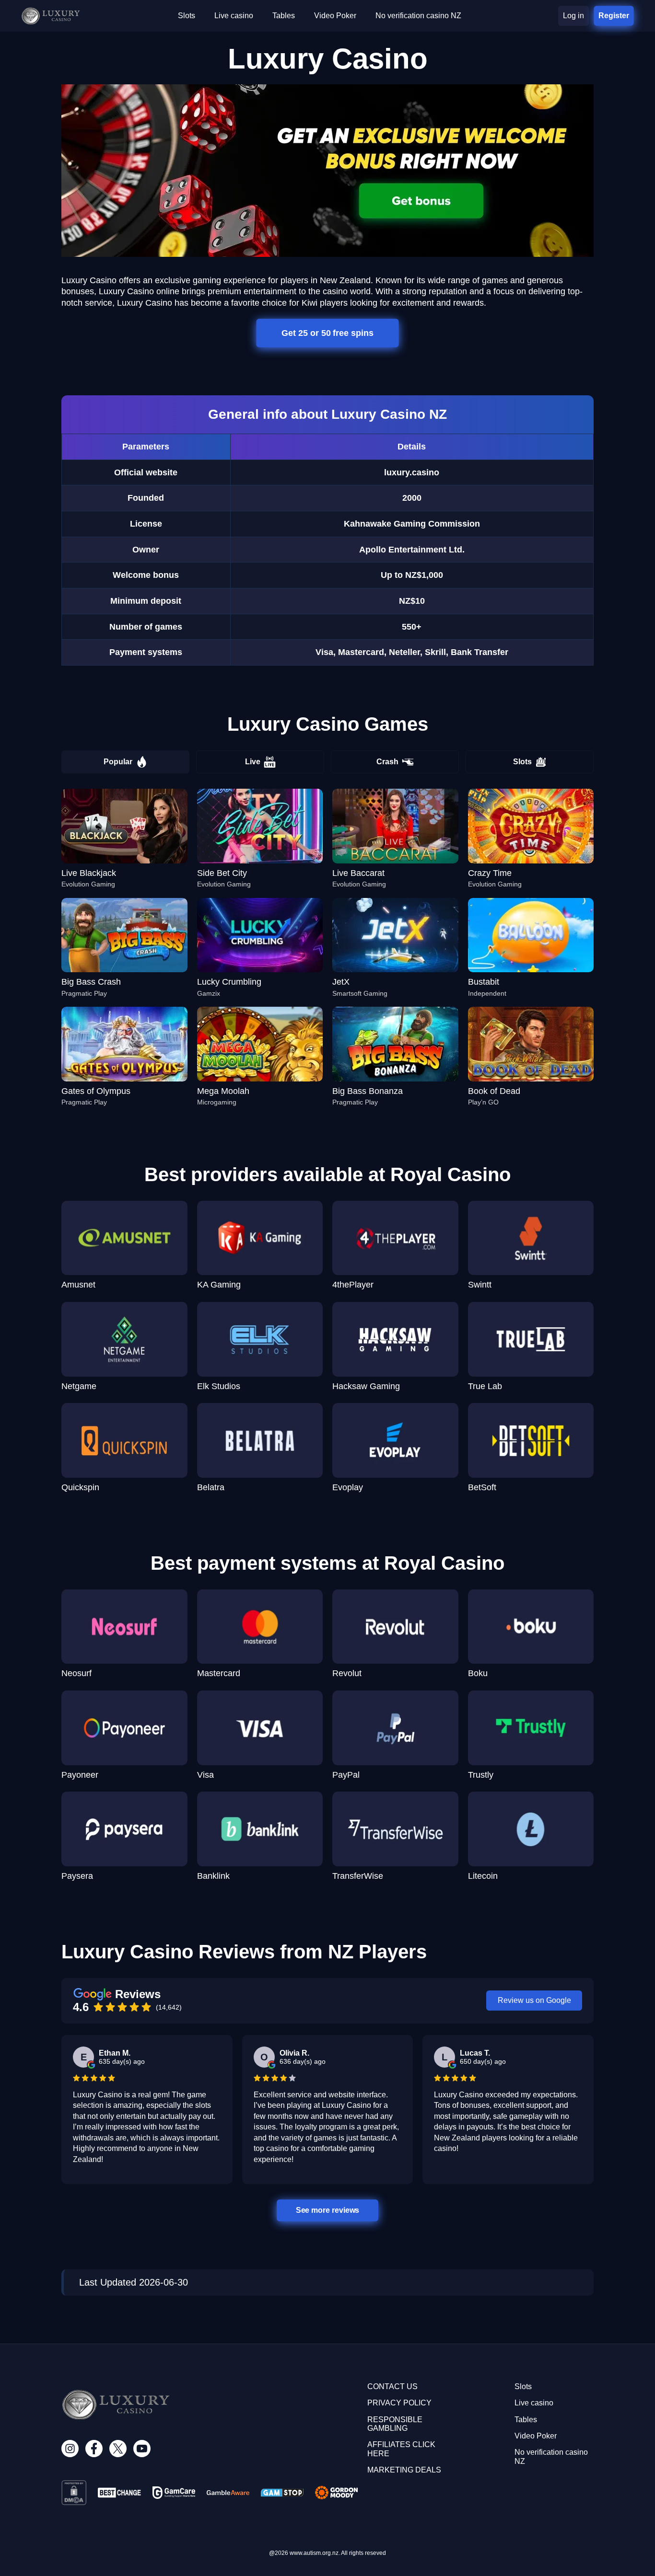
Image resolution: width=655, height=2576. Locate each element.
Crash (387, 762)
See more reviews (327, 2210)
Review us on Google (534, 2000)
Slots (522, 762)
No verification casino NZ (418, 16)
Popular (118, 762)
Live (253, 762)
